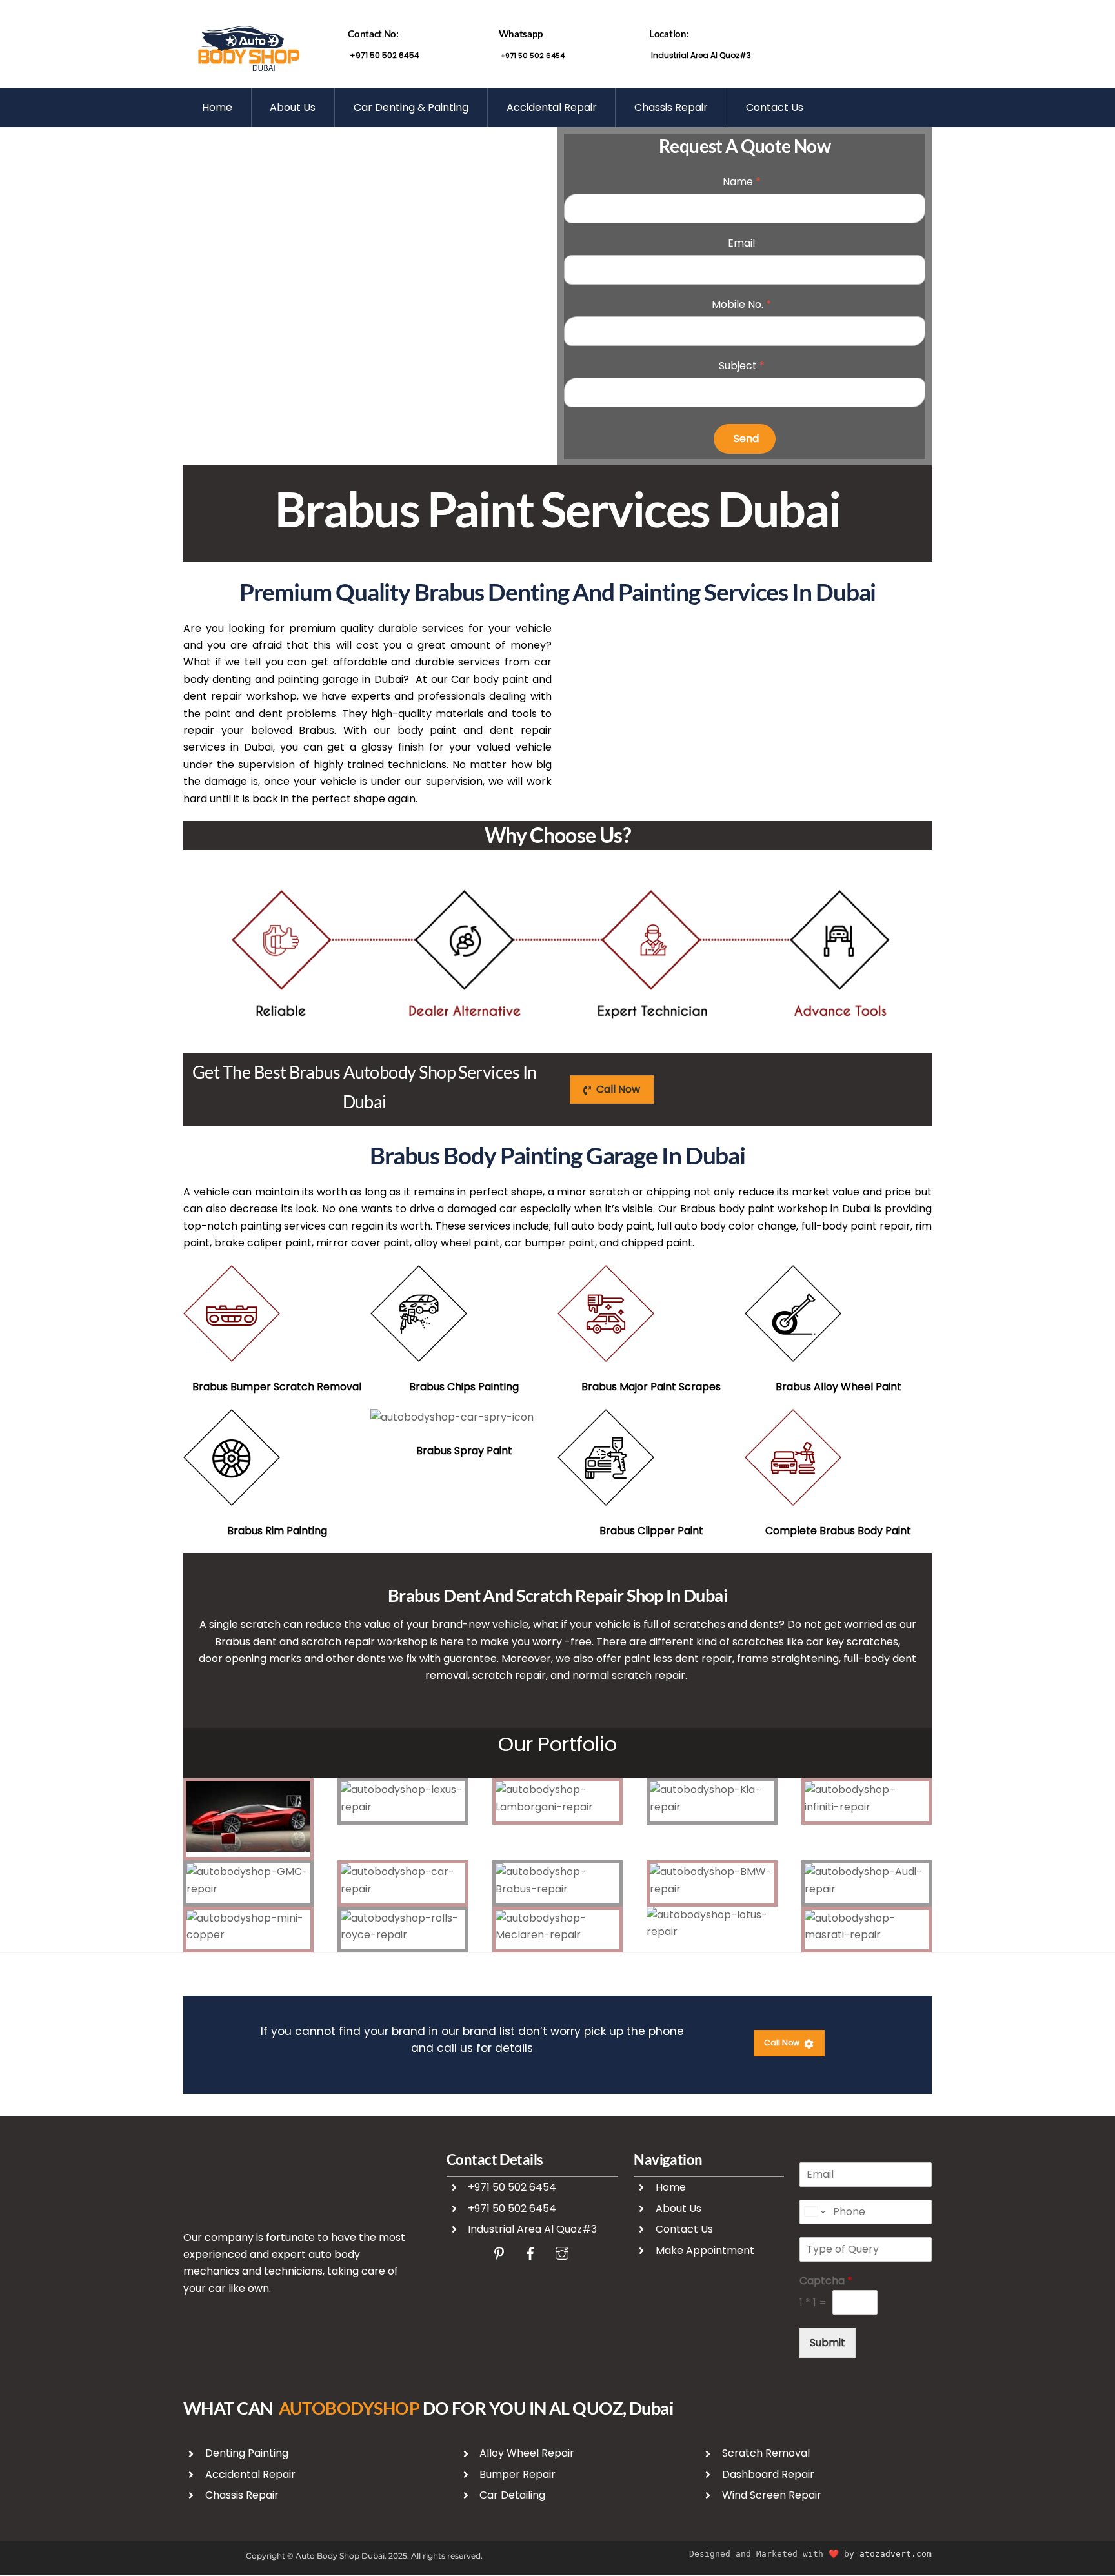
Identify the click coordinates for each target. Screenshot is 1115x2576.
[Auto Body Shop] (248, 68)
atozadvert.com (896, 2554)
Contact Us (775, 107)
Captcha (826, 2281)
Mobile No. (741, 304)
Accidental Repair (552, 107)
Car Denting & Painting (411, 107)
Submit (828, 2343)
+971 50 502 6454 (384, 55)
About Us (293, 107)
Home (217, 107)
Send (746, 439)
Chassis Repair (671, 107)
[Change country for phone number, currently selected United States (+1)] (814, 2212)
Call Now (618, 1089)
